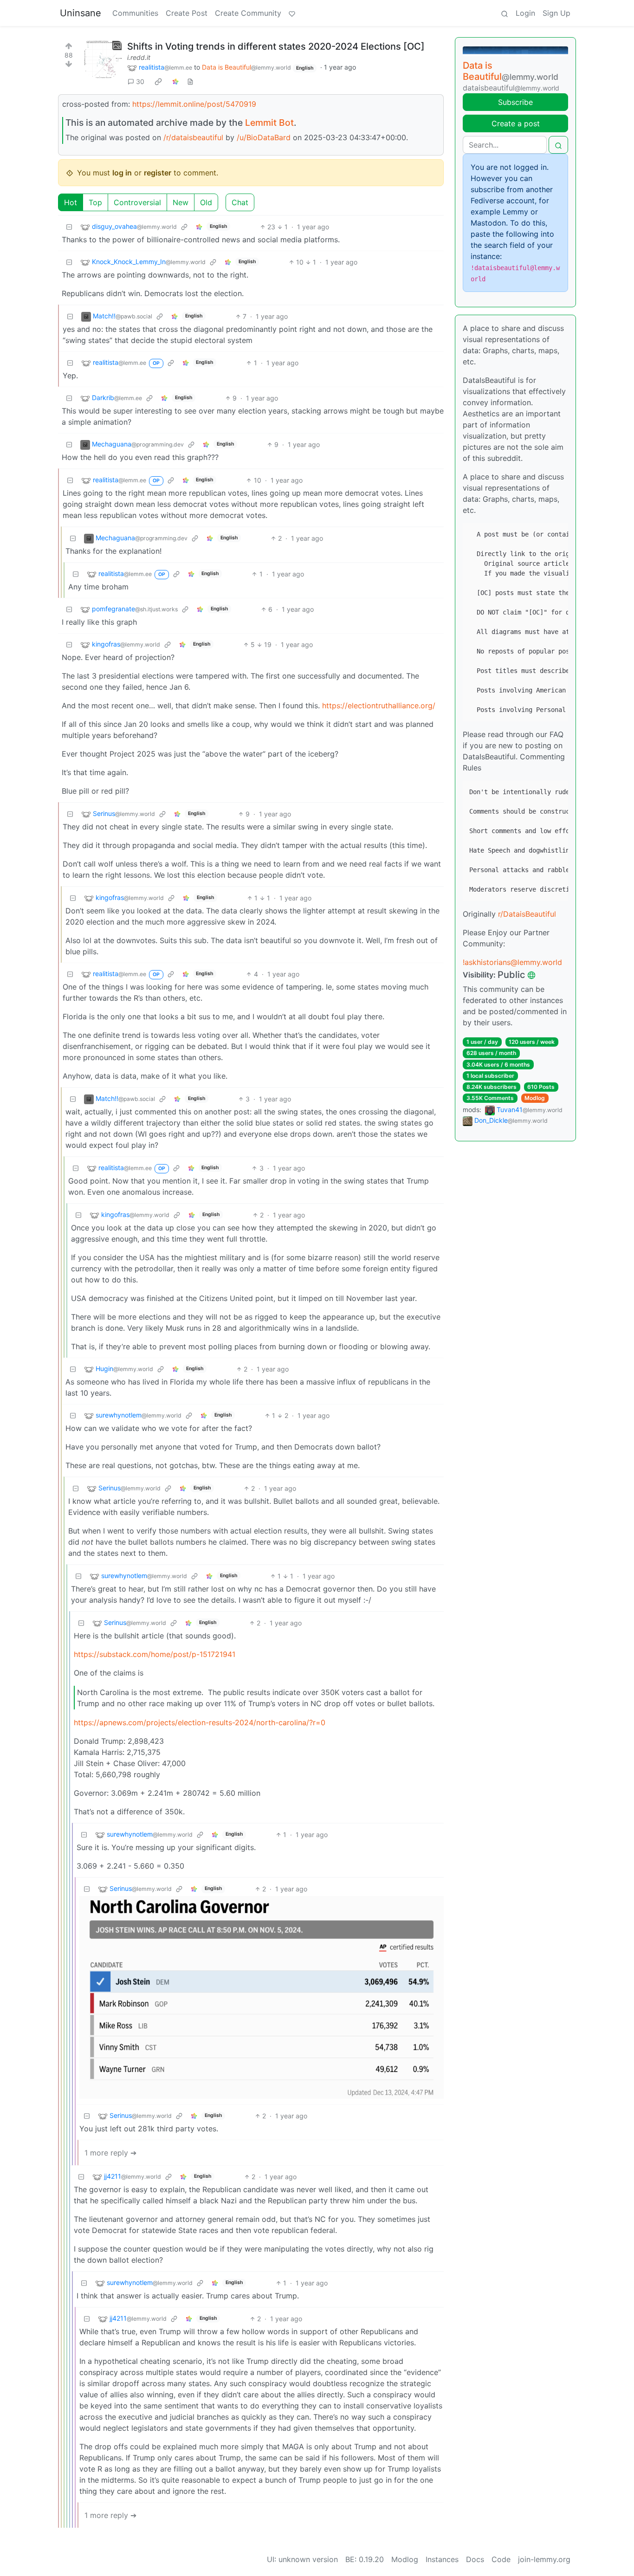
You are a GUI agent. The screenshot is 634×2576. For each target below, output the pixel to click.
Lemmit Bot (269, 123)
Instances (442, 2559)
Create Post (187, 13)
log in (122, 173)
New (181, 202)
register (158, 173)
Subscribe (515, 102)
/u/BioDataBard (264, 137)
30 (140, 81)
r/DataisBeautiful (527, 914)
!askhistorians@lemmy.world (512, 962)
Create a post (516, 123)
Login (525, 13)
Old (206, 202)
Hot (71, 202)
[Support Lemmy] (292, 13)
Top (95, 202)
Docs (475, 2559)
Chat (240, 202)
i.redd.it (139, 57)
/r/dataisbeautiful (193, 137)
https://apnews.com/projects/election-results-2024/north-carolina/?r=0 (200, 1722)
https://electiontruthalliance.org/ (379, 705)
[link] (158, 82)
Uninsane (81, 13)
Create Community (248, 13)
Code (501, 2559)
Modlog (535, 1098)
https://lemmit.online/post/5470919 (194, 104)
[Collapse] (69, 227)
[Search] (505, 13)
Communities (135, 13)
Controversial (137, 202)
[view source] (190, 81)
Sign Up (556, 13)
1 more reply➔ (110, 2153)
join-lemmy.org (544, 2559)
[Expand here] (103, 59)
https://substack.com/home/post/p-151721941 (155, 1654)
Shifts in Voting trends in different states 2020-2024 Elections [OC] (276, 46)
